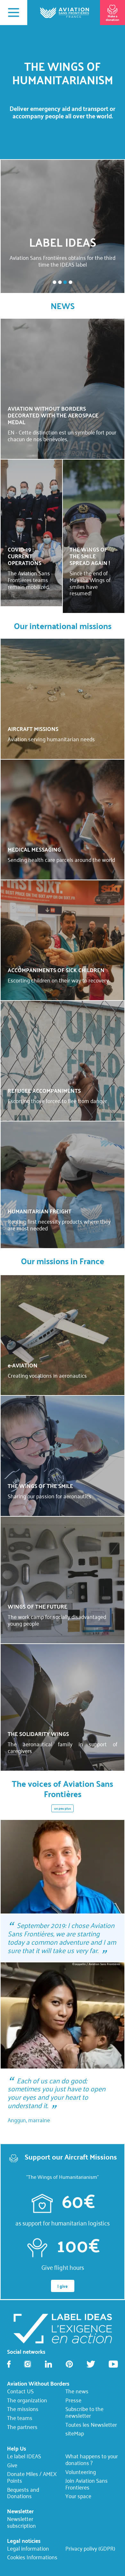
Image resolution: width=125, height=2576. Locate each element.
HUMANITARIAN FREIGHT (40, 1211)
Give (12, 2465)
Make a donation (113, 18)
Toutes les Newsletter (91, 2425)
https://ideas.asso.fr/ (62, 2328)
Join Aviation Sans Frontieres (87, 2484)
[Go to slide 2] (60, 282)
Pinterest (69, 2364)
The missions (23, 2409)
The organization (27, 2400)
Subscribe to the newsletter (84, 2412)
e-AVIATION (23, 1365)
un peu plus (63, 1808)
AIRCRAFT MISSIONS (33, 729)
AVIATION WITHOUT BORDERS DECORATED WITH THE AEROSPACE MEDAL (53, 415)
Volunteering (81, 2472)
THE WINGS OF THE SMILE (40, 1486)
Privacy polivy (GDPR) (90, 2548)
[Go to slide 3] (65, 282)
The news (77, 2391)
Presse (73, 2400)
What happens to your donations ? (92, 2460)
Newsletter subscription (21, 2522)
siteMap (75, 2434)
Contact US (20, 2391)
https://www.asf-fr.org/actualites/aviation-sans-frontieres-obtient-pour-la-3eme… (63, 226)
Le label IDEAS (24, 2456)
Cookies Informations (32, 2557)
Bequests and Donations (23, 2493)
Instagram (28, 2364)
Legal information (28, 2548)
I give (63, 2286)
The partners (22, 2427)
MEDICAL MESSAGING (34, 849)
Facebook (9, 2364)
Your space (78, 2496)
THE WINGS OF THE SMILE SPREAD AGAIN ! (90, 556)
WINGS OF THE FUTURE (37, 1606)
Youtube (113, 2364)
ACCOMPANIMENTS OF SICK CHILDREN (56, 970)
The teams (20, 2418)
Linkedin (48, 2364)
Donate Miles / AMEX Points (32, 2477)
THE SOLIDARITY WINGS (38, 1734)
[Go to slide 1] (54, 282)
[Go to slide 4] (70, 282)
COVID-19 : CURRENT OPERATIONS (25, 556)
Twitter (91, 2364)
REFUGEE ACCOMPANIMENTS (44, 1091)
